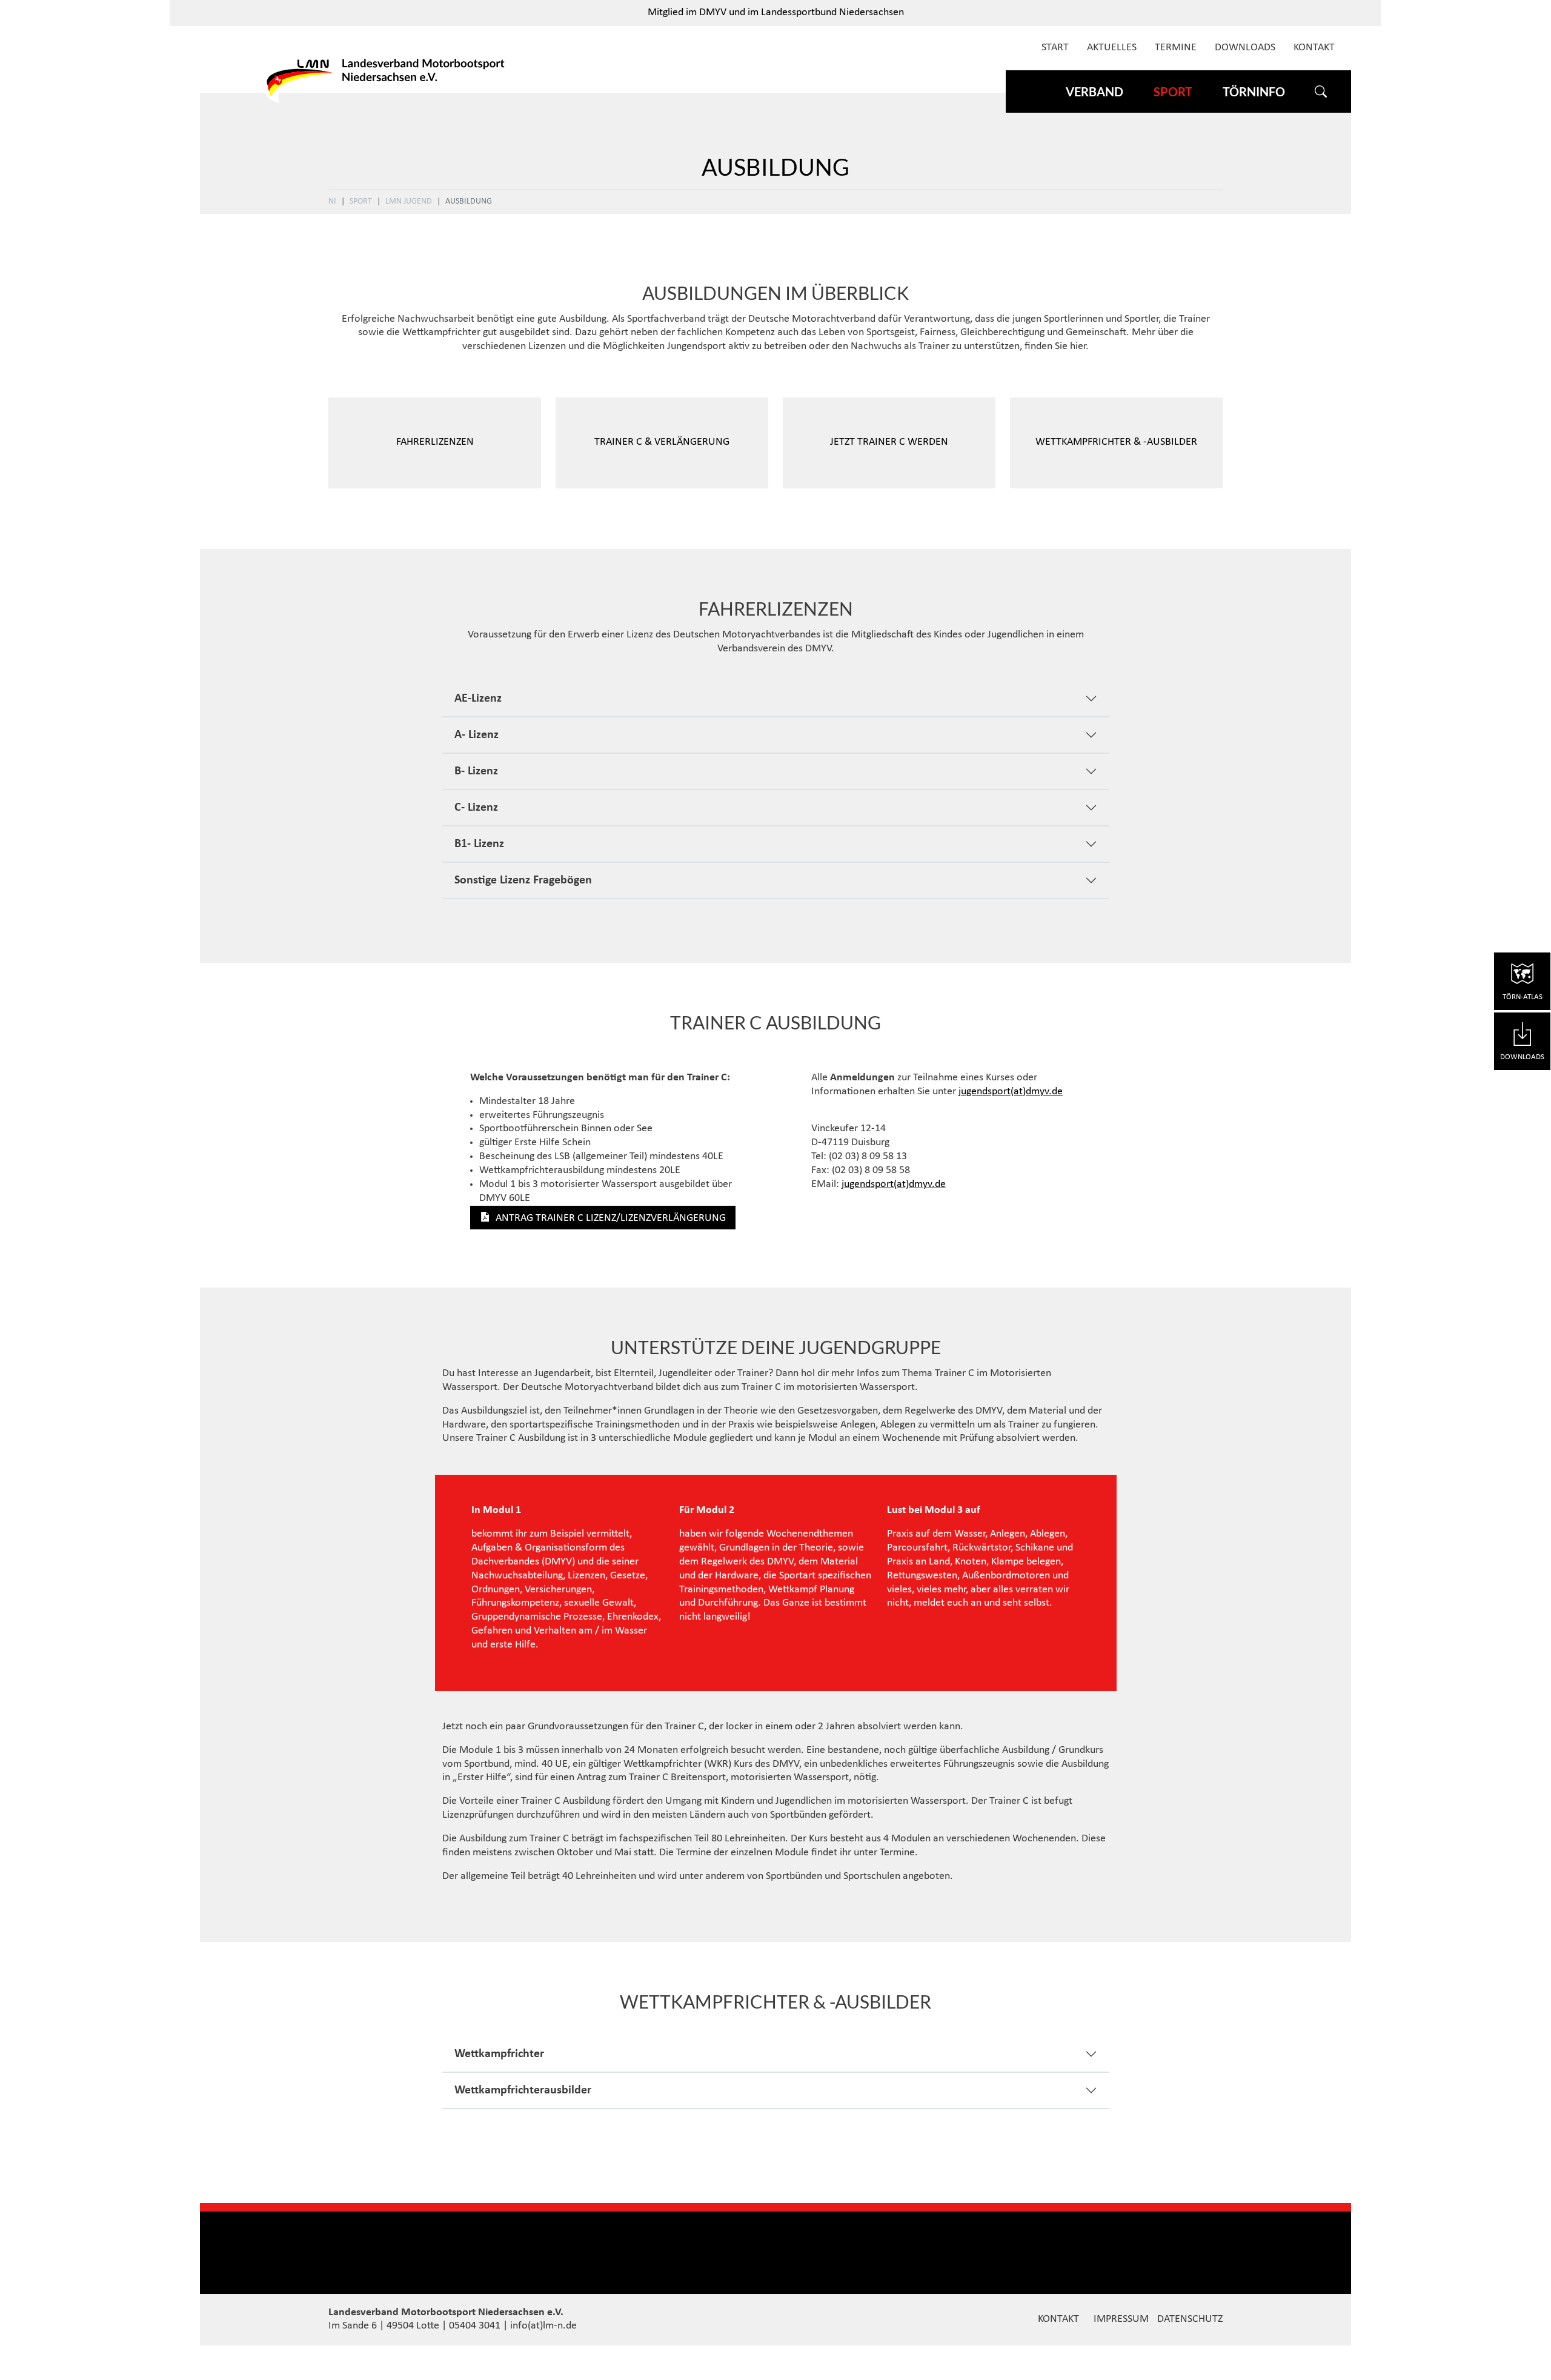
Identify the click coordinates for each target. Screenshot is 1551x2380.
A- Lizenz (477, 735)
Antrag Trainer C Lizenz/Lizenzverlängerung (611, 1218)
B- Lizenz (476, 771)
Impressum (1121, 2319)
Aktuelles (1112, 48)
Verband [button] (1094, 91)
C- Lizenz (476, 808)
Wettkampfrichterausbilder (523, 2090)
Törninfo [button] (1254, 91)
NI (332, 201)
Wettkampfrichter (499, 2054)
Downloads (1245, 48)
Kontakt (1314, 48)
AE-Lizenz (478, 699)
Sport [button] (1173, 91)
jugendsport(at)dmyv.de (1011, 1092)
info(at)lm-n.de (543, 2326)
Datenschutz (1190, 2319)
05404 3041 (475, 2326)
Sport (361, 201)
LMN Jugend (409, 201)
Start (1055, 48)
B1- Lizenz (479, 844)
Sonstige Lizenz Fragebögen (523, 880)
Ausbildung (469, 201)
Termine (1176, 48)
